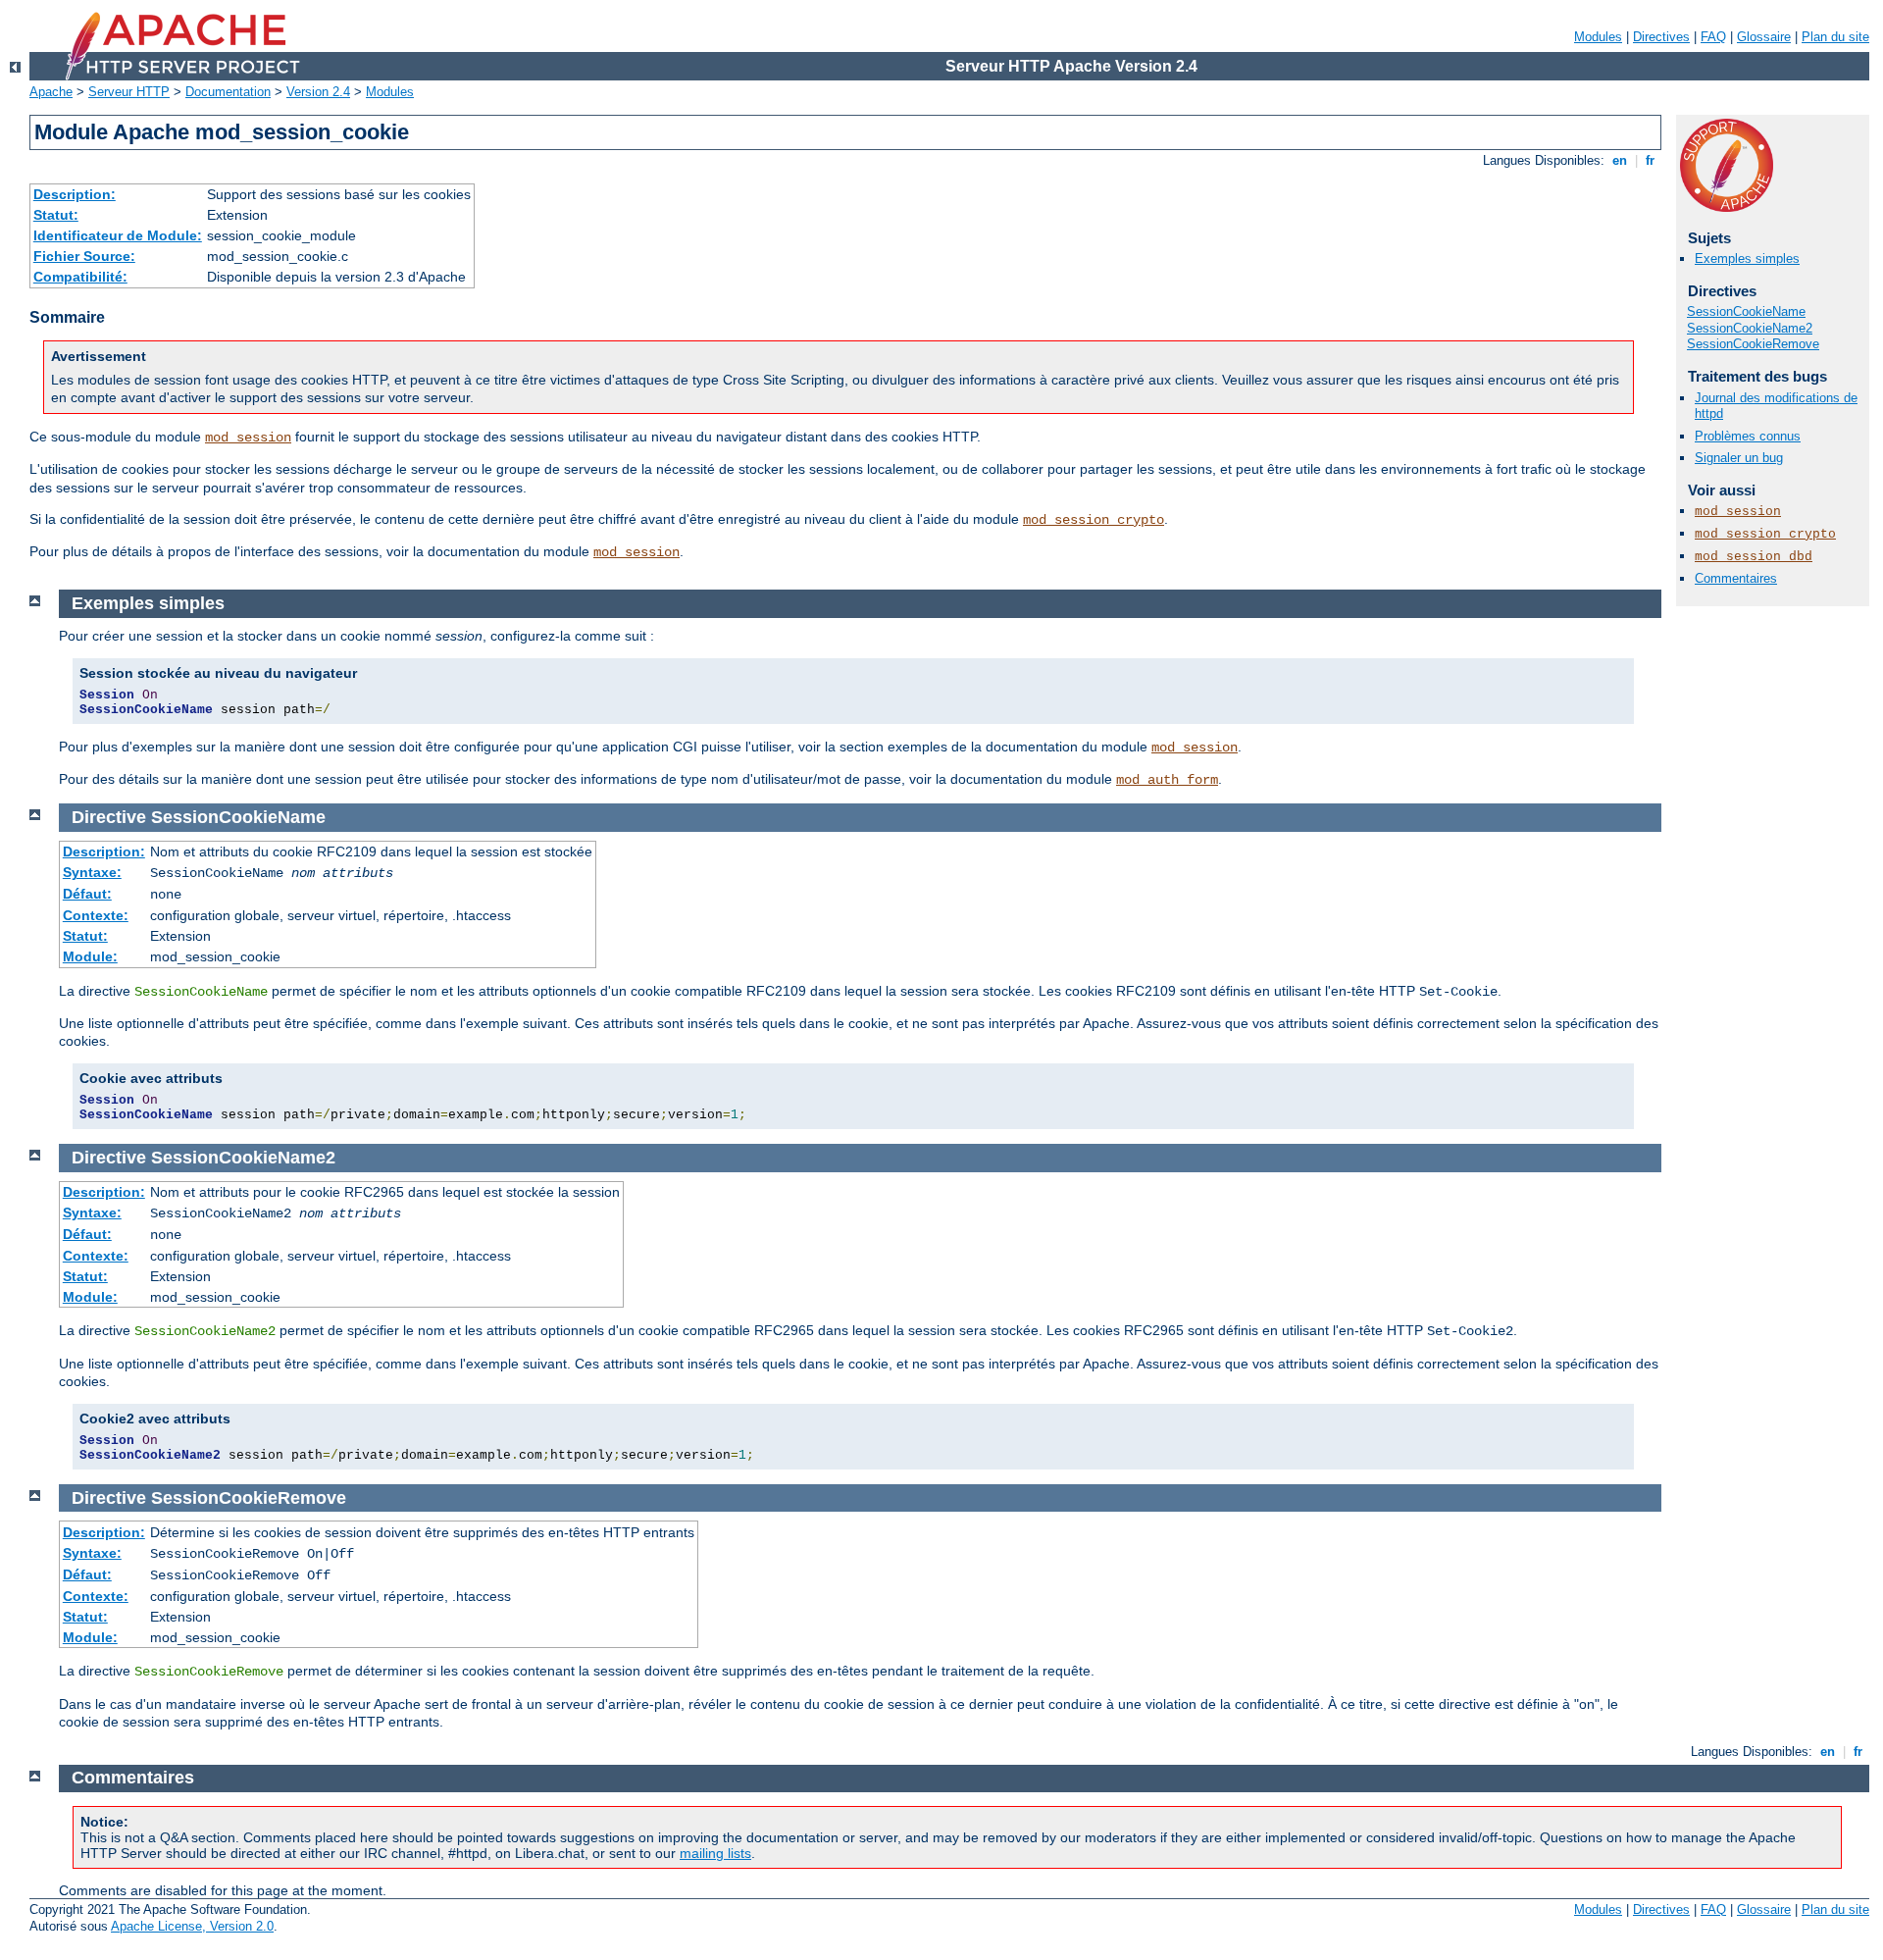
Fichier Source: (84, 256)
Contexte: (96, 915)
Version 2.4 (318, 92)
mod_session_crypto (1094, 520)
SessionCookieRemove (1753, 344)
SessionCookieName (1746, 311)
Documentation (228, 92)
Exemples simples (1747, 258)
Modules (1598, 37)
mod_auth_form (1167, 780)
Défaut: (87, 894)
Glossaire (1764, 37)
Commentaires (1736, 578)
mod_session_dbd (1754, 557)
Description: (75, 194)
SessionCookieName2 (1750, 328)
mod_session (248, 438)
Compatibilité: (80, 277)
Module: (90, 956)
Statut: (56, 215)
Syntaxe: (92, 872)
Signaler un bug (1739, 458)
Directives (1661, 37)
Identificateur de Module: (118, 235)
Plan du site (1835, 37)
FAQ (1713, 37)
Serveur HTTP (129, 92)
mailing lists (715, 1853)
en (1620, 160)
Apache (51, 92)
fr (1650, 160)
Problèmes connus (1748, 436)
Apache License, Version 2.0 (192, 1926)
